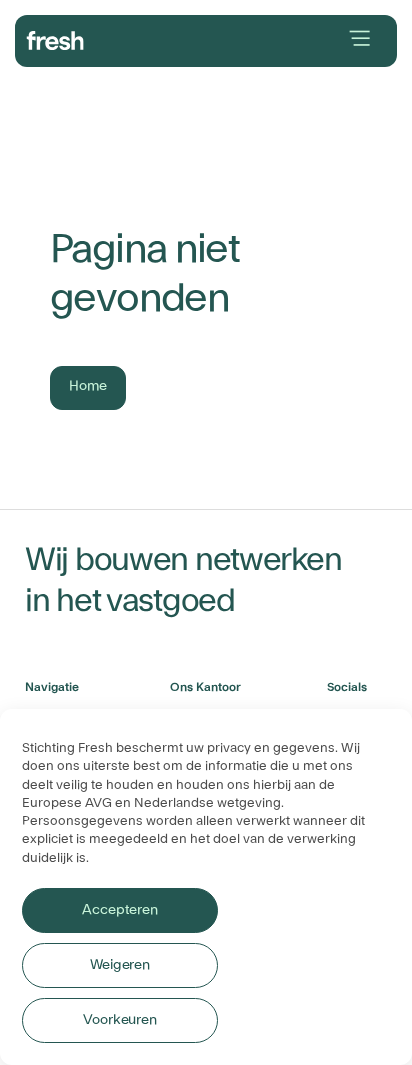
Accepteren (119, 910)
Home (88, 386)
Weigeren (120, 965)
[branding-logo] (55, 38)
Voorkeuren (120, 1020)
